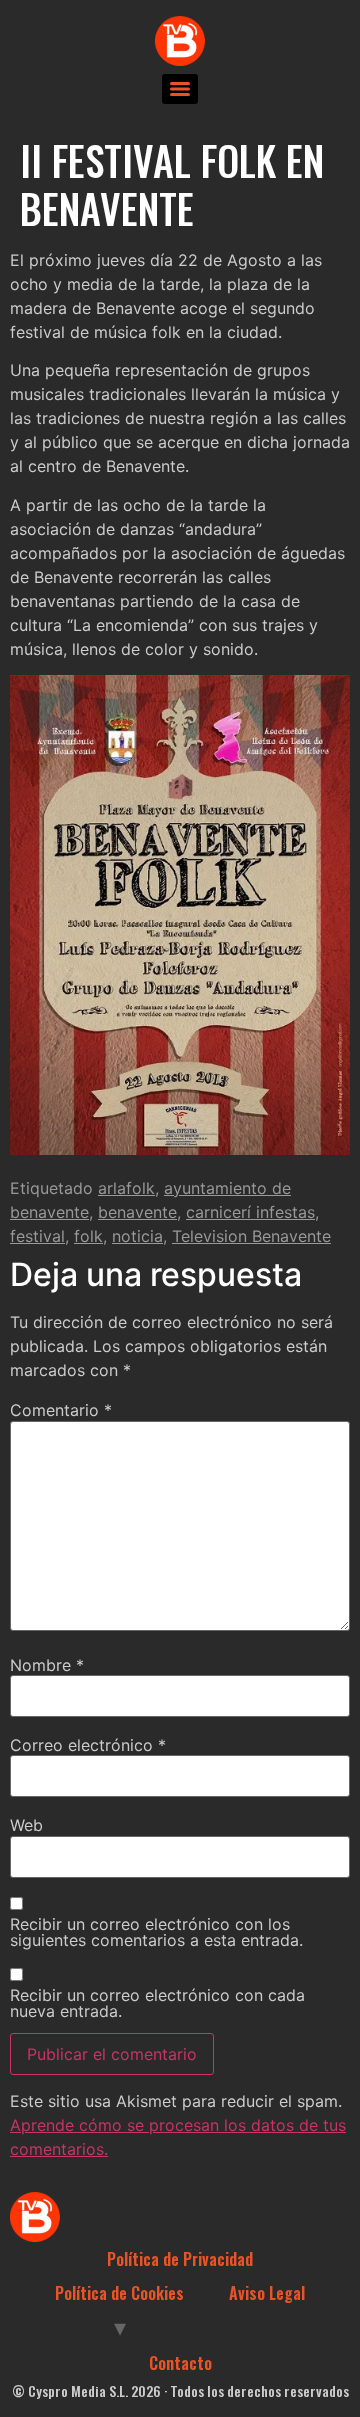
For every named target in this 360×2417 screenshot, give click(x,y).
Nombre (47, 1665)
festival (37, 1236)
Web (26, 1825)
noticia (137, 1236)
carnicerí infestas (250, 1212)
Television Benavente (251, 1236)
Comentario (61, 1410)
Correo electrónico (88, 1745)
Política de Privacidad (180, 2259)
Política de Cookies (119, 2293)
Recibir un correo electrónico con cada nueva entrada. (157, 2003)
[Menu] (180, 89)
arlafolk (126, 1188)
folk (88, 1236)
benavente (137, 1212)
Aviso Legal (267, 2293)
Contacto (180, 2363)
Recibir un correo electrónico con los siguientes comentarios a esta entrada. (156, 1932)
